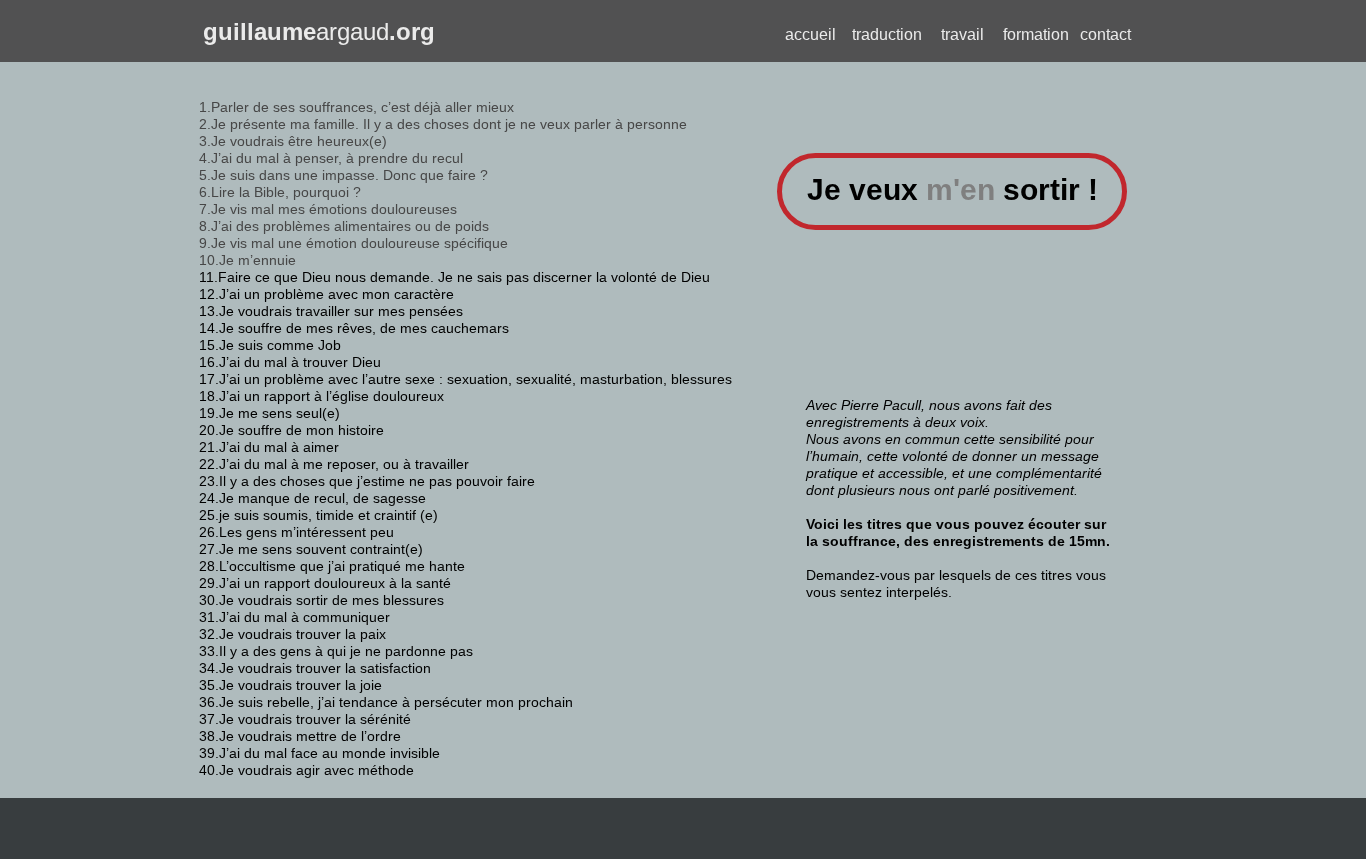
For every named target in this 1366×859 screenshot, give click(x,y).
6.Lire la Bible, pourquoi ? (280, 192)
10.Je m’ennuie (247, 260)
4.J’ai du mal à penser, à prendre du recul (331, 158)
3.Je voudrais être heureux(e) (293, 141)
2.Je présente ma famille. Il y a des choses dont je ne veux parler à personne (443, 124)
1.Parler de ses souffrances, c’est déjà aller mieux (356, 107)
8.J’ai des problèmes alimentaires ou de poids (344, 226)
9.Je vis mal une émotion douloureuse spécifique (353, 243)
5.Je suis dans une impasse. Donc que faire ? (343, 175)
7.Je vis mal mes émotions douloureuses (328, 209)
